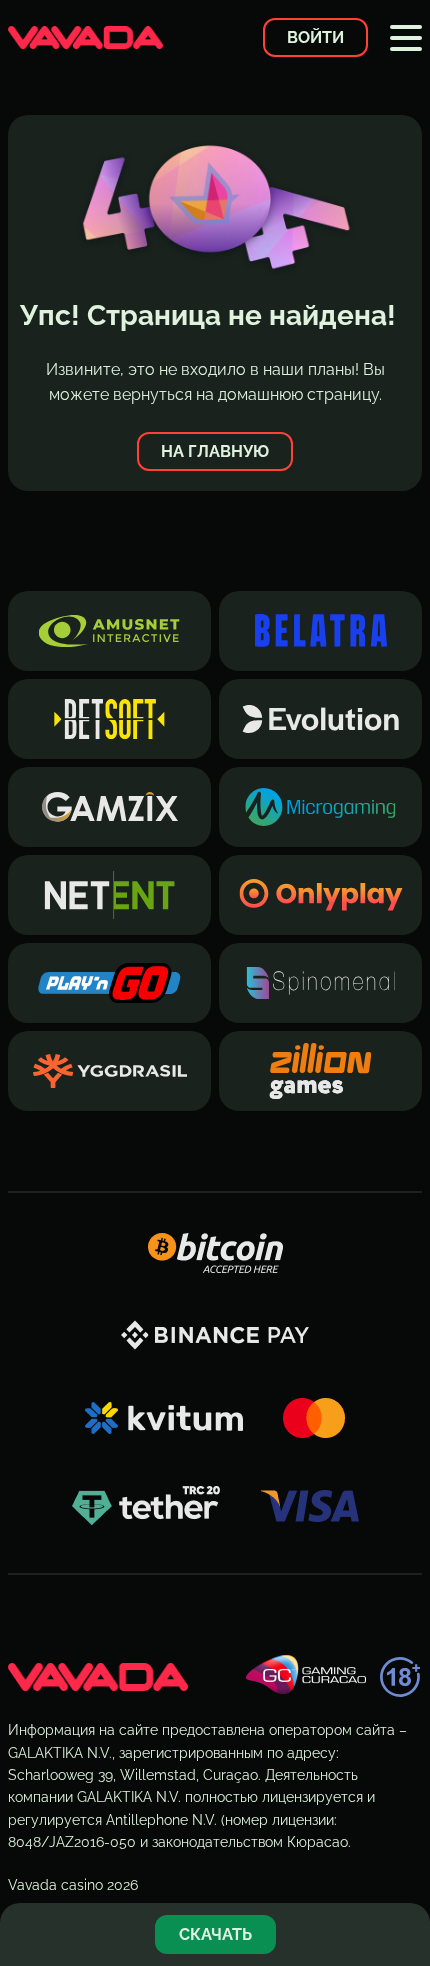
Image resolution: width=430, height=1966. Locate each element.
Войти (315, 37)
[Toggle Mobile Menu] (406, 38)
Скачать (215, 1934)
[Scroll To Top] (404, 1870)
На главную (215, 451)
